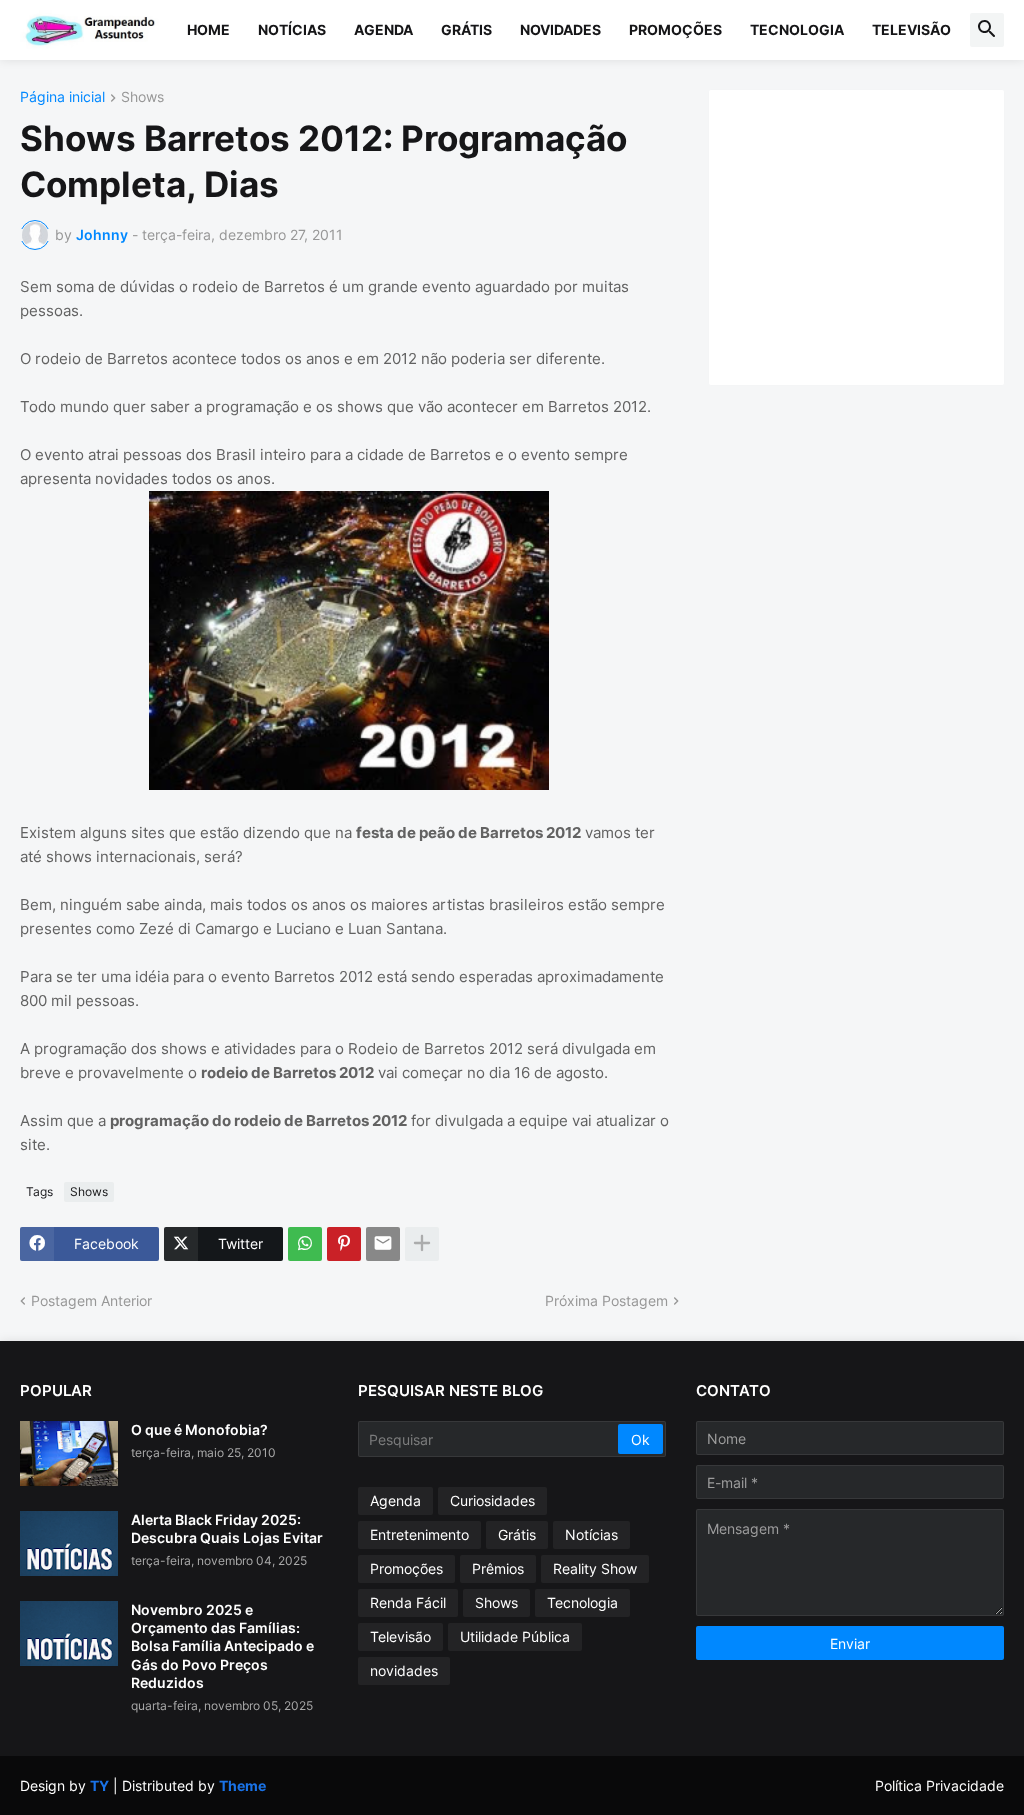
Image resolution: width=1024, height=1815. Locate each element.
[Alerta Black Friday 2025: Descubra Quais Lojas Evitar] (69, 1543)
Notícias (292, 29)
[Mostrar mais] (422, 1244)
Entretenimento (419, 1534)
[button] (987, 30)
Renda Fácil (408, 1602)
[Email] (383, 1244)
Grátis (466, 29)
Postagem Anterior (91, 1300)
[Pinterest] (344, 1244)
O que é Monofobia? (199, 1429)
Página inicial (62, 97)
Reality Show (595, 1568)
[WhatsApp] (305, 1244)
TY (99, 1785)
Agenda (383, 29)
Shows (142, 97)
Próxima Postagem (606, 1300)
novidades (404, 1670)
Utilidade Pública (515, 1636)
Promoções (675, 29)
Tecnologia (797, 29)
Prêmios (498, 1568)
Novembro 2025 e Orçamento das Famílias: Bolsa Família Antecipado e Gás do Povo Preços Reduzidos (222, 1646)
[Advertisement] (876, 235)
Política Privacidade (939, 1785)
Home (208, 29)
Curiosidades (492, 1500)
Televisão (911, 29)
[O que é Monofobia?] (69, 1453)
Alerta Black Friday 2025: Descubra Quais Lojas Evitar (227, 1528)
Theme (242, 1785)
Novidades (560, 29)
